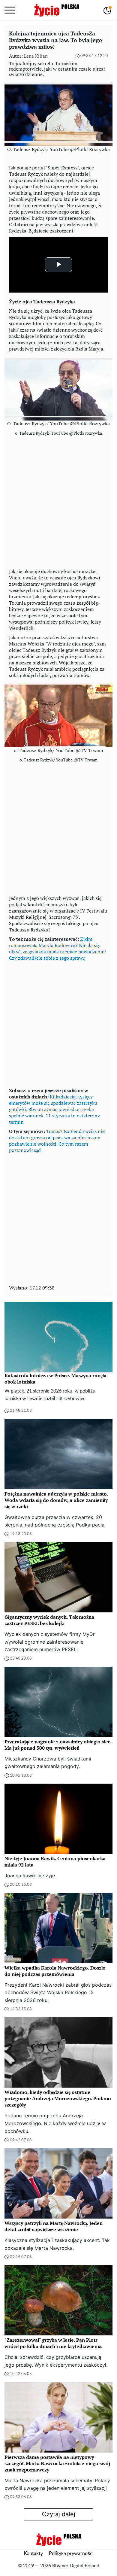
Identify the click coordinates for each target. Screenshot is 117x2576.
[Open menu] (10, 10)
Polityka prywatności (71, 2553)
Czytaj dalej (59, 2514)
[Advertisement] (58, 504)
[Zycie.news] (56, 10)
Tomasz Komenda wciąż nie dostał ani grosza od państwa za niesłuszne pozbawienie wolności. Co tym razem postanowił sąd (57, 1141)
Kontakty (33, 2553)
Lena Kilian (36, 56)
